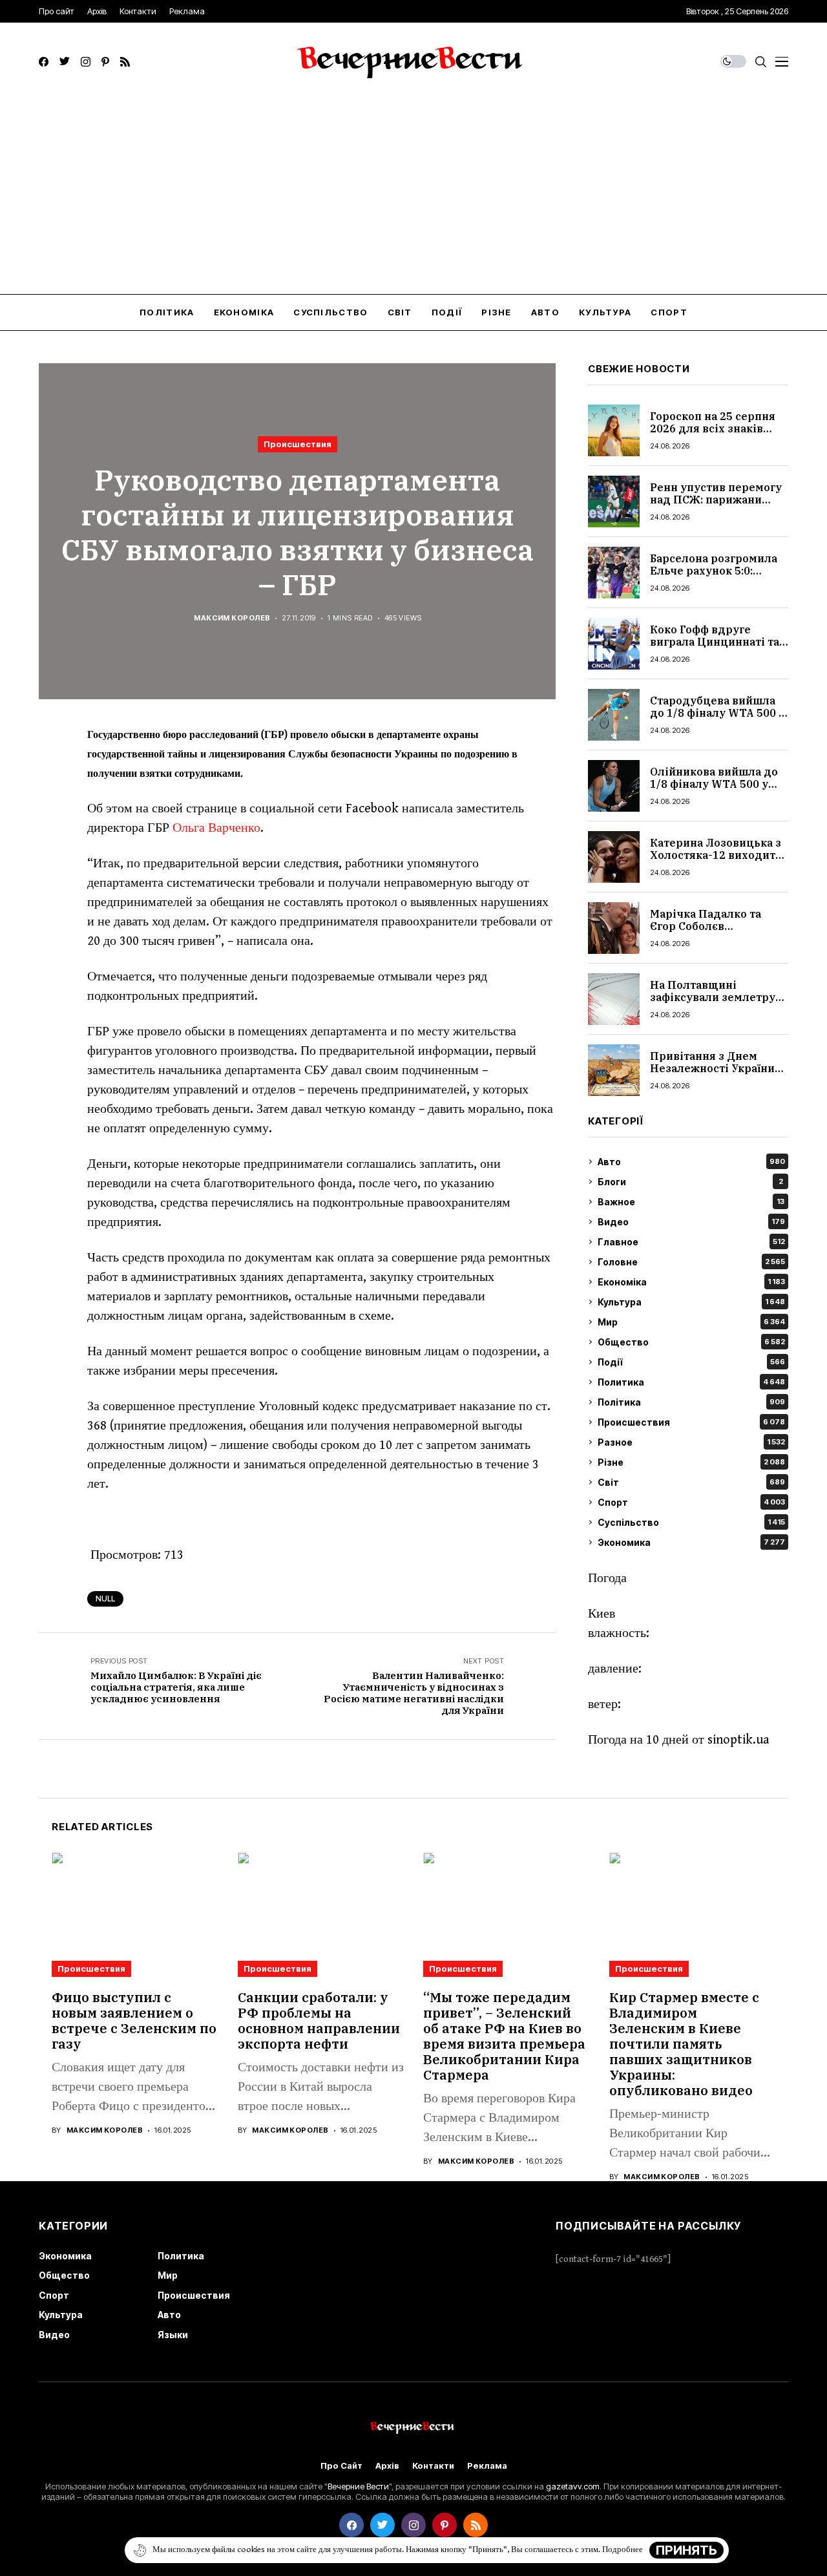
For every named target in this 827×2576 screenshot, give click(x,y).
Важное (691, 1202)
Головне (691, 1262)
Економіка (691, 1282)
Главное (691, 1242)
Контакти (433, 2466)
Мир (691, 1322)
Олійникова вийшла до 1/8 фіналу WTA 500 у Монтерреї (714, 784)
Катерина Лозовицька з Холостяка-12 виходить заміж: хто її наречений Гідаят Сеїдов (716, 861)
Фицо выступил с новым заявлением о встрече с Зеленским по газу (134, 2021)
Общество (691, 1342)
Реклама (487, 2466)
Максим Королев (232, 618)
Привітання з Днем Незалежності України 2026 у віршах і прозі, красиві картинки (712, 1075)
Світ (691, 1482)
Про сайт (341, 2466)
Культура (691, 1302)
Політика (691, 1402)
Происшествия (298, 444)
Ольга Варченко (216, 828)
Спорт (691, 1502)
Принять (686, 2550)
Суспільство (691, 1522)
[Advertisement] (413, 197)
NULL (105, 1599)
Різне (691, 1462)
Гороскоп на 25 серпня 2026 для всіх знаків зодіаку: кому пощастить (713, 435)
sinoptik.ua (738, 1740)
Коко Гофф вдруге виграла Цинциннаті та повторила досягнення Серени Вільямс (715, 648)
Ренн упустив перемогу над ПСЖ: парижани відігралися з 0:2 (716, 500)
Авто (691, 1162)
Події (691, 1362)
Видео (691, 1222)
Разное (691, 1442)
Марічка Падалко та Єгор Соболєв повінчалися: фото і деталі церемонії (706, 933)
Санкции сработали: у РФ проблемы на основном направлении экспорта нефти (319, 2021)
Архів (387, 2466)
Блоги (690, 1182)
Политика (691, 1382)
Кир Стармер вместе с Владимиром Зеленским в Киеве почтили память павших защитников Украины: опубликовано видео (684, 2044)
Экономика (691, 1542)
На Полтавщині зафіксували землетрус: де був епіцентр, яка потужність (717, 1004)
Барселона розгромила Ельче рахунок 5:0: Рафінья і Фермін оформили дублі (714, 577)
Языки (173, 2335)
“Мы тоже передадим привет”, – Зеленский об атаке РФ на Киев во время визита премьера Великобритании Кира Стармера (504, 2036)
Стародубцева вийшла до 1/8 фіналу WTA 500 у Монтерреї (717, 713)
